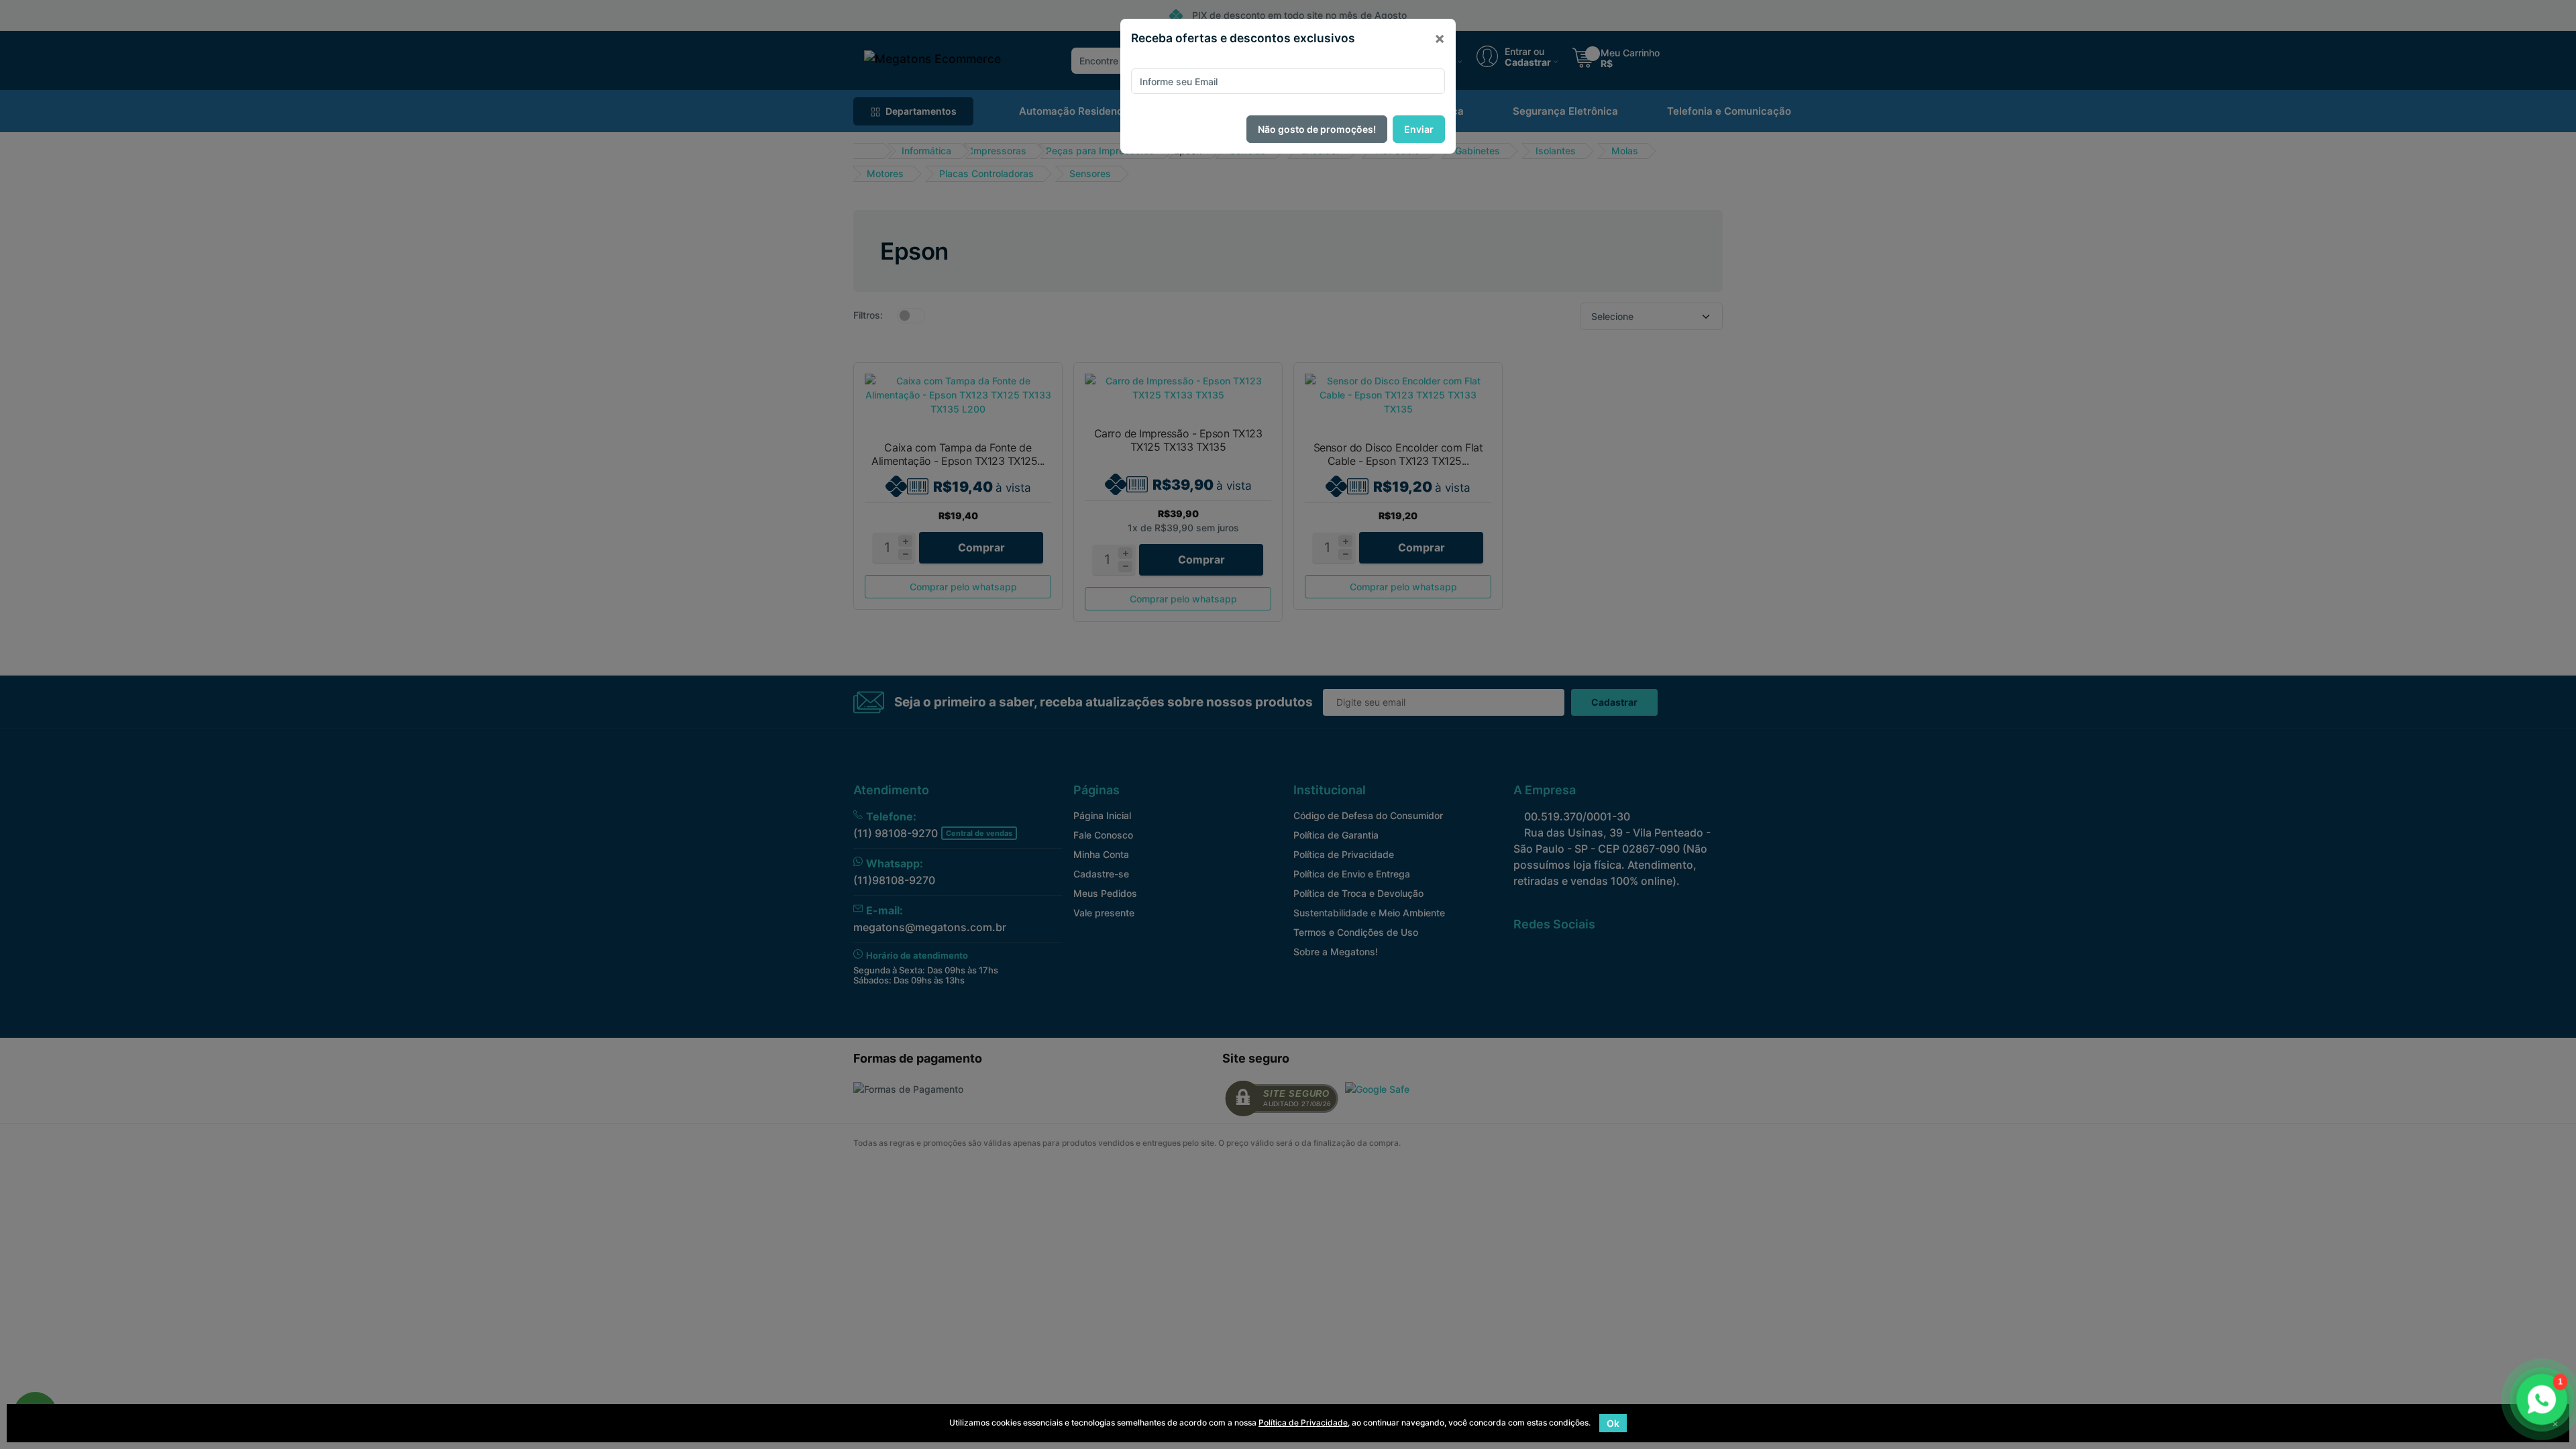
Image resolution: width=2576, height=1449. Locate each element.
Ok (1613, 1423)
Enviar (1419, 129)
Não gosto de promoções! (1317, 129)
